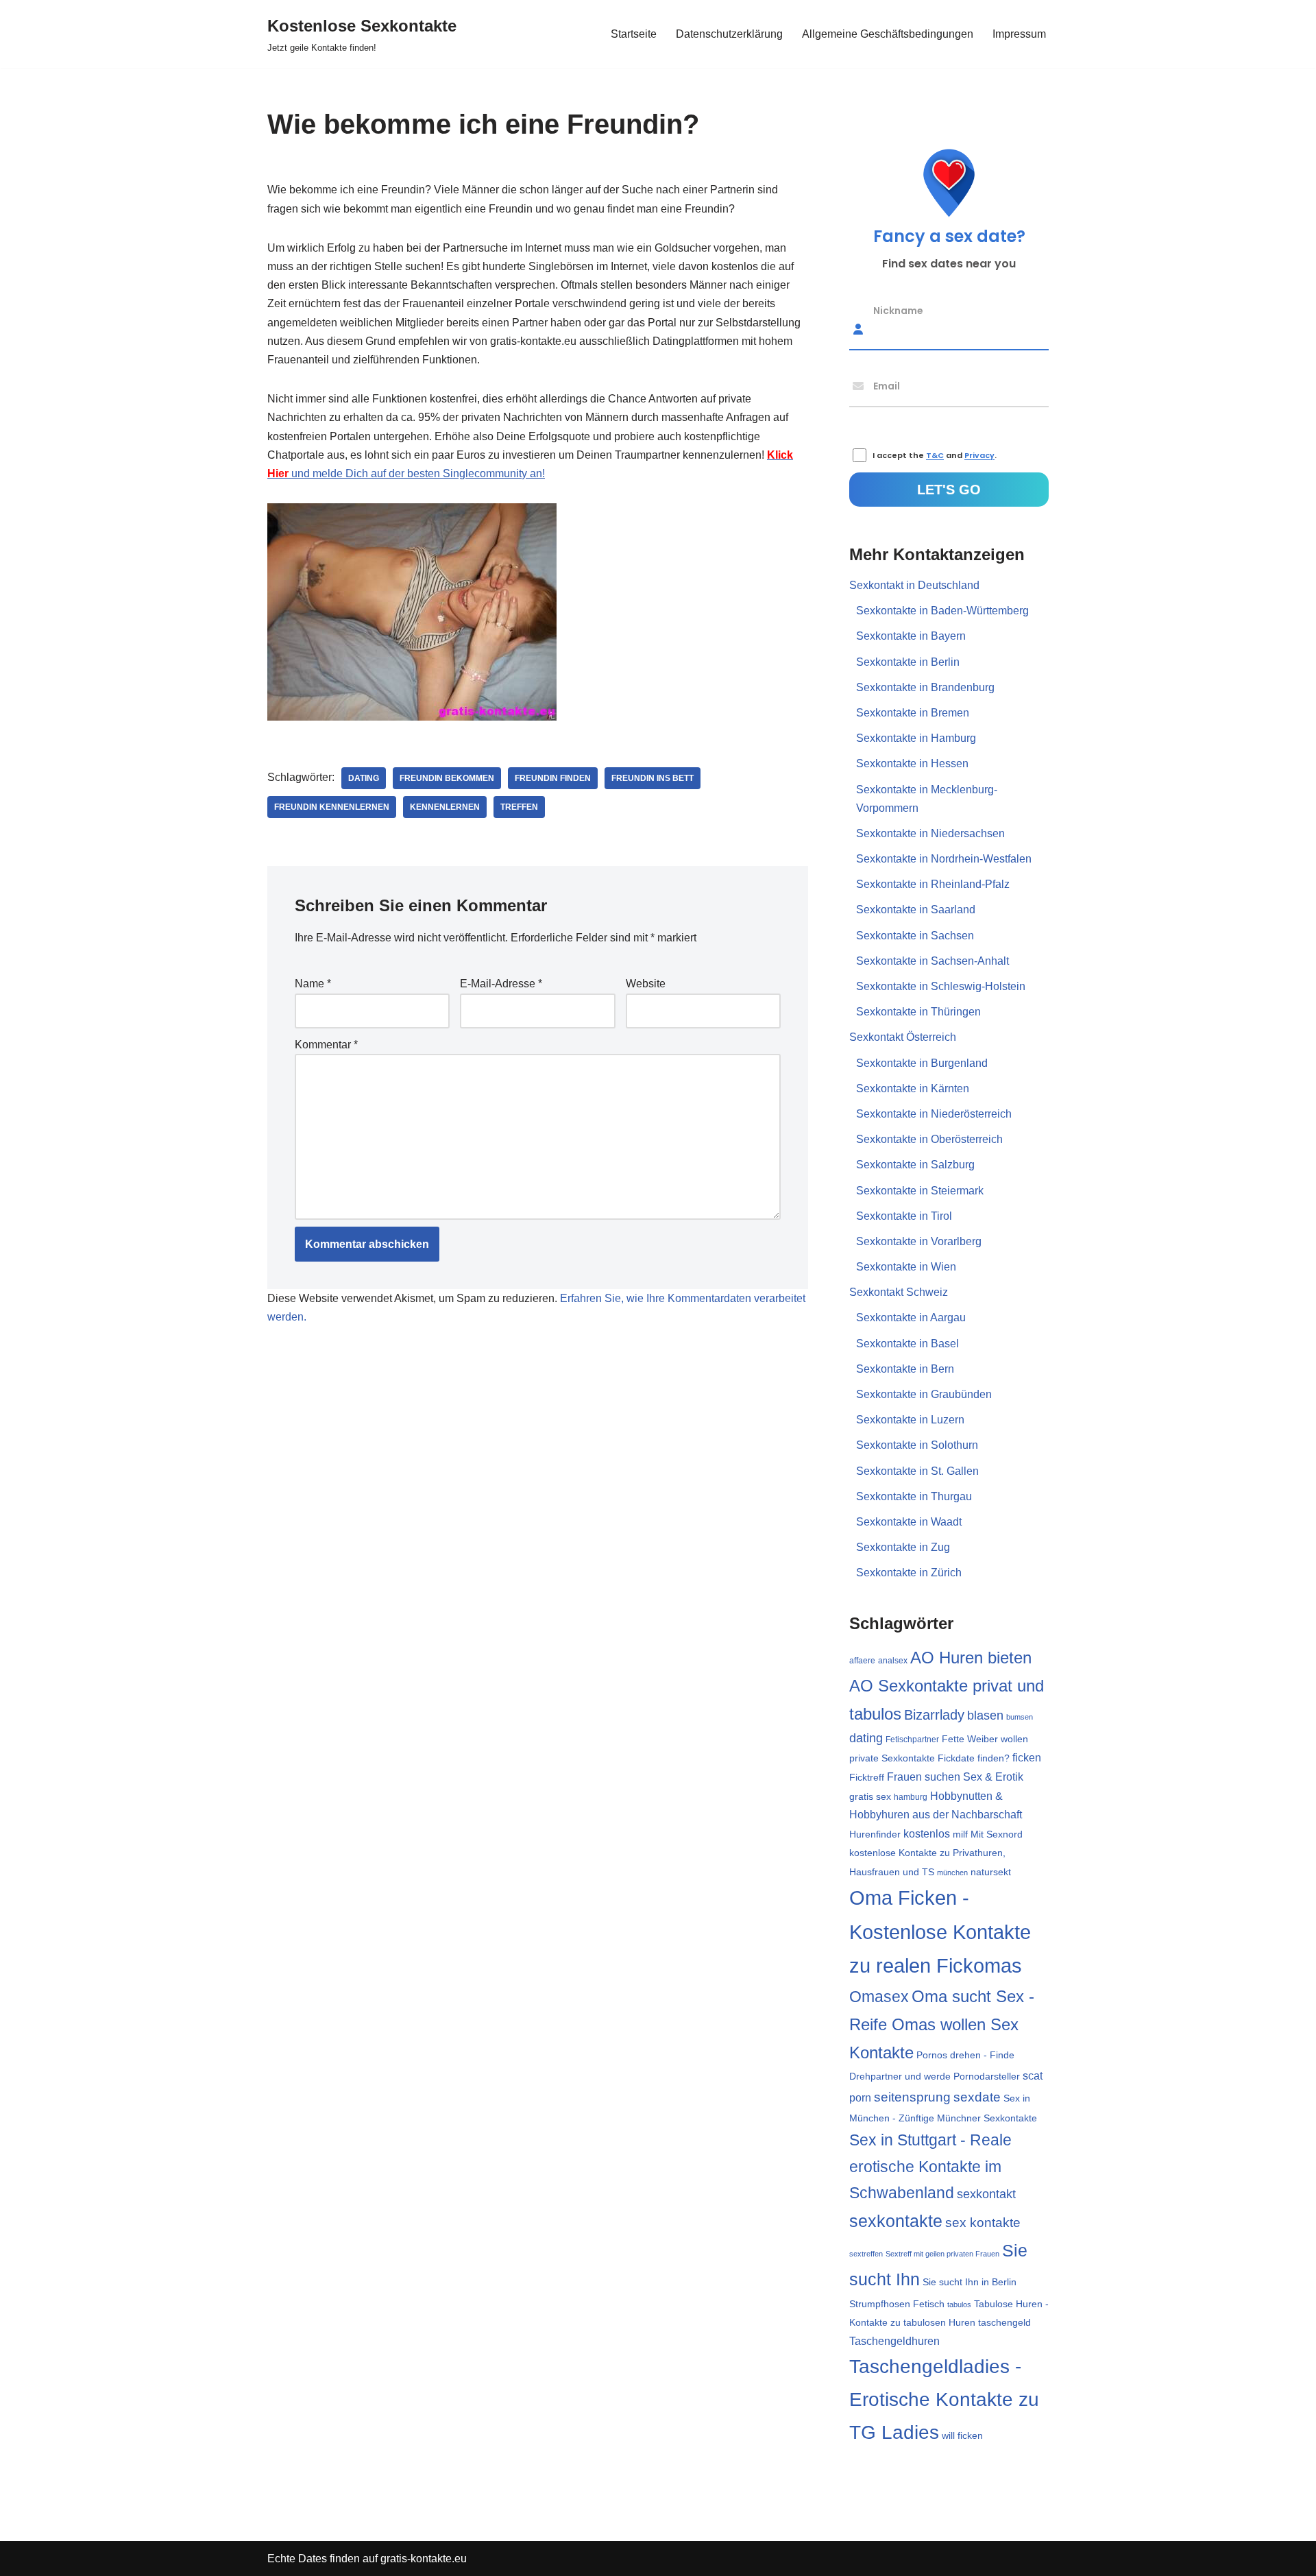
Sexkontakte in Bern (905, 1369)
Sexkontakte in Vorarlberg (919, 1241)
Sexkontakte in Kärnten (913, 1088)
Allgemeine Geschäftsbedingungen (888, 34)
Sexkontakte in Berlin (908, 662)
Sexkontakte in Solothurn (917, 1445)
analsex (893, 1661)
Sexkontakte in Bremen (913, 713)
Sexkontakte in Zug (903, 1547)
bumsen (1020, 1717)
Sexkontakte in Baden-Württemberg (942, 611)
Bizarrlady (934, 1715)
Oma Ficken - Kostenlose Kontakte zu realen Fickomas (940, 1932)
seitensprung (912, 2097)
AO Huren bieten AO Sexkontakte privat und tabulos (947, 1685)
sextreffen (866, 2254)
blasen (985, 1716)
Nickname (898, 310)
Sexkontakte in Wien (906, 1267)
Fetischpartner (912, 1740)
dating (364, 778)
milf (960, 1834)
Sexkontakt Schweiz (899, 1292)
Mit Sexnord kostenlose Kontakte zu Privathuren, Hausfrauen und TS (936, 1853)
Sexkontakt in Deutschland (914, 585)
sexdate (977, 2097)
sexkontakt (986, 2194)
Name (313, 984)
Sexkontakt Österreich (903, 1037)
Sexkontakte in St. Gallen (917, 1471)
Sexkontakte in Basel (907, 1344)
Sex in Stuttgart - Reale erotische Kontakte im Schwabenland (930, 2166)
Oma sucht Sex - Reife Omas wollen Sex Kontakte (942, 2024)
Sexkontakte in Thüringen (918, 1012)
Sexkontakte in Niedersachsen (930, 833)
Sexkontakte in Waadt (909, 1522)
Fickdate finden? (974, 1758)
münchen (952, 1873)
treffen (519, 807)
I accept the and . (935, 456)
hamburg (911, 1797)
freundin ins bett (653, 778)
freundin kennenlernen (332, 807)
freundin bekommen (447, 778)
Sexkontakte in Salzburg (915, 1165)
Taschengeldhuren (894, 2341)
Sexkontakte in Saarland (916, 910)
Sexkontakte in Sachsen (915, 936)
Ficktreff (867, 1778)
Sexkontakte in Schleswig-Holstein (941, 986)
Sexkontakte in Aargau (911, 1317)
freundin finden (553, 778)
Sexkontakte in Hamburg (916, 738)
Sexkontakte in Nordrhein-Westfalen (944, 859)
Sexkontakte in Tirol (904, 1216)
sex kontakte (983, 2223)
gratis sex (870, 1796)
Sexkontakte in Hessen (912, 763)
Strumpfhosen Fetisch (897, 2304)
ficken (1027, 1758)
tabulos (959, 2304)
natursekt (991, 1872)
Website (646, 984)
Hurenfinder (875, 1834)
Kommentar (326, 1045)
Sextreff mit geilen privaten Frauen (942, 2254)
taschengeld (1004, 2323)
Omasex (879, 1997)
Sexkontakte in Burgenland (922, 1063)
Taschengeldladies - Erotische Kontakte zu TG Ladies (944, 2399)
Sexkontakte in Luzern (910, 1420)
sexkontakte (896, 2221)
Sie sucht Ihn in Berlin (970, 2282)
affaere (862, 1661)
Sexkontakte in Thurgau (914, 1496)
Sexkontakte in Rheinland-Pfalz (933, 884)
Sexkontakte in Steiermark (920, 1191)
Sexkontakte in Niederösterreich (934, 1114)
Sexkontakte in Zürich (909, 1573)
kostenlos (927, 1834)
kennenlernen (445, 807)
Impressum (1019, 34)
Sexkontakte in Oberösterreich (929, 1139)
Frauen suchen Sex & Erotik (955, 1777)
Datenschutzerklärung (729, 34)
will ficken (962, 2435)
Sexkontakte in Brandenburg (925, 687)
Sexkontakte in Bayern (911, 636)
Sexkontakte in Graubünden (924, 1394)
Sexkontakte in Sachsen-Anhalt (933, 961)
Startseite (634, 34)
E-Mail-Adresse (501, 984)
